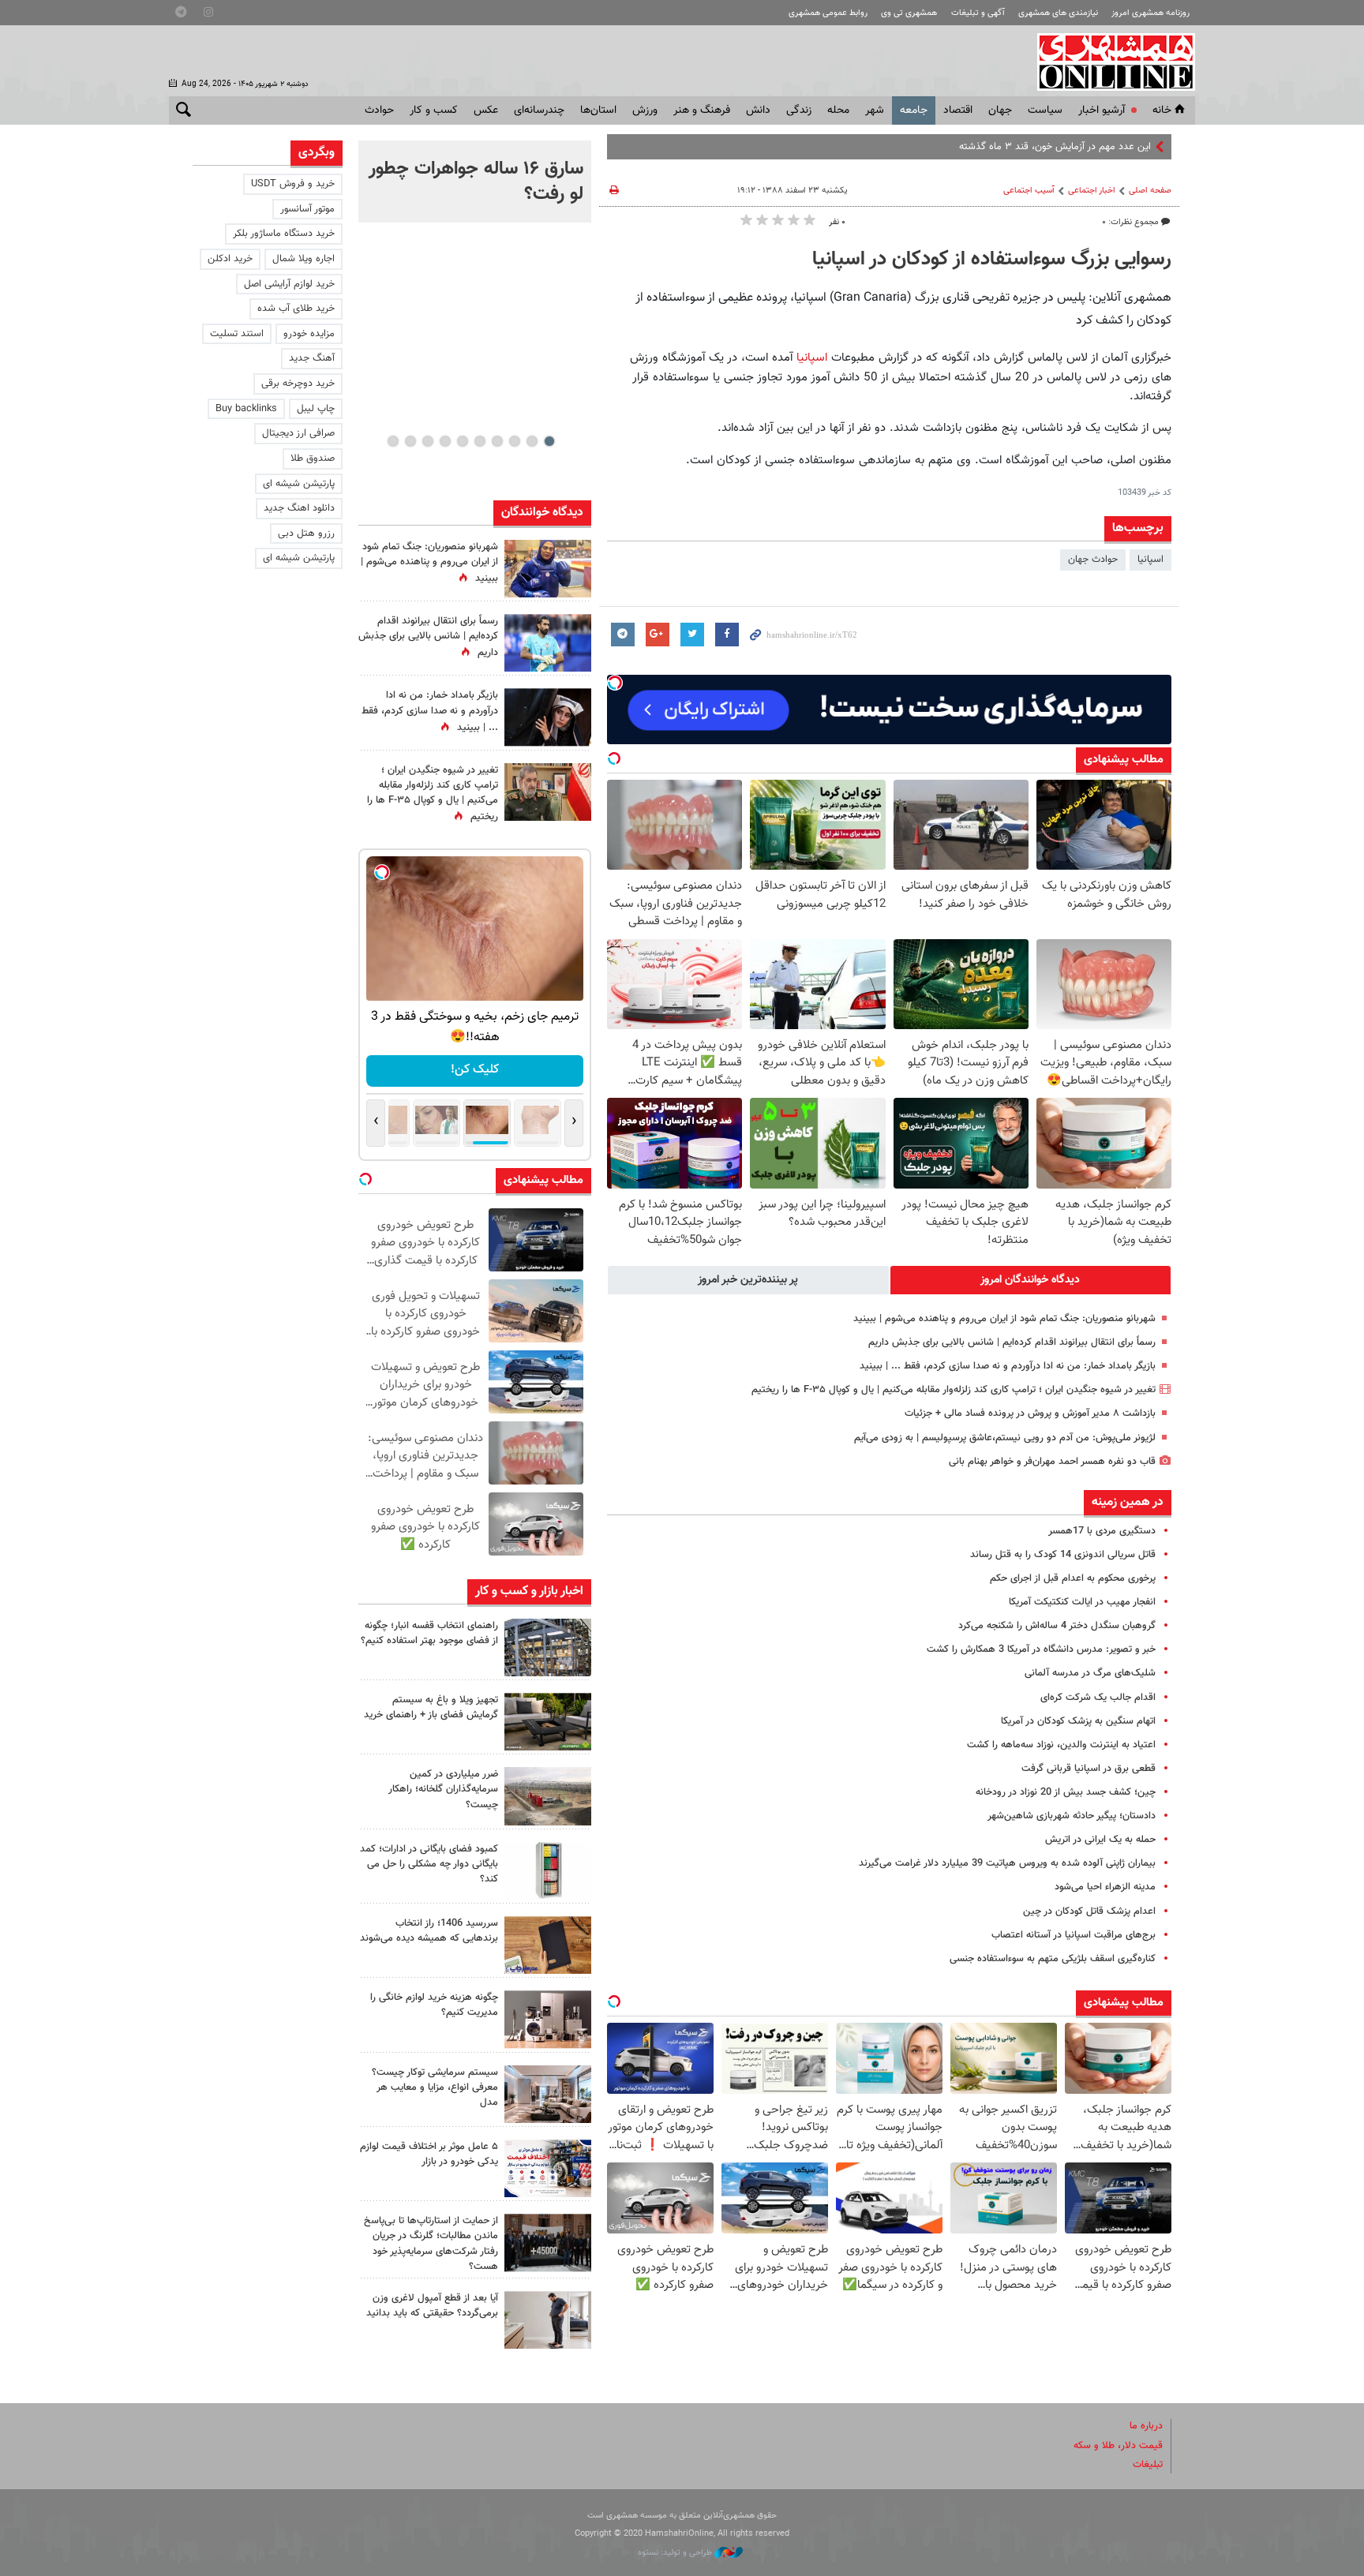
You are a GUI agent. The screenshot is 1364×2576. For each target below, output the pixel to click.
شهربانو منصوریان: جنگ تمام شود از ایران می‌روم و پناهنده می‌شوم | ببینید (1004, 1319)
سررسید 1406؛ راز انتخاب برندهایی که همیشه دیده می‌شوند (429, 1931)
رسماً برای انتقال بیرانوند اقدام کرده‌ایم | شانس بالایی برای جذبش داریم (1012, 1342)
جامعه (914, 110)
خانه (1162, 110)
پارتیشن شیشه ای (299, 484)
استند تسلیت (237, 334)
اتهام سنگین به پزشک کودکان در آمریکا (1078, 1721)
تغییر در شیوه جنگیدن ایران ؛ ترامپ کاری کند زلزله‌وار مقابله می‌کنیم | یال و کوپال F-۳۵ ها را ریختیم (954, 1390)
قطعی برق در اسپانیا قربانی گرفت (1089, 1769)
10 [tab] (393, 441)
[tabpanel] (475, 182)
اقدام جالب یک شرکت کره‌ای (1098, 1698)
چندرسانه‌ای (539, 110)
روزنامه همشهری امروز (1150, 13)
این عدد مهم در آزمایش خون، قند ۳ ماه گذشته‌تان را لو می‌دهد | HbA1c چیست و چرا (976, 147)
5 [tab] (480, 441)
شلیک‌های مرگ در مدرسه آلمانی (1090, 1673)
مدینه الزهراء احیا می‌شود (1105, 1887)
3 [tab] (514, 441)
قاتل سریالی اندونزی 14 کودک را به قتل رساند (1063, 1555)
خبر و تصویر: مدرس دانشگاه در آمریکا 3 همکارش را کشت (1041, 1649)
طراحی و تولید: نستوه (676, 2553)
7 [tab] (445, 441)
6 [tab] (462, 441)
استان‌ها (598, 110)
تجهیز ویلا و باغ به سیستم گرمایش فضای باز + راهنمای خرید (431, 1707)
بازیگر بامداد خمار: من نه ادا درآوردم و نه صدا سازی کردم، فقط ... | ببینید (1008, 1366)
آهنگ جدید (312, 358)
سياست (1045, 110)
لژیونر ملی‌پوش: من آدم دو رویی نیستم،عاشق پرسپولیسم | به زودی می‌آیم (1005, 1438)
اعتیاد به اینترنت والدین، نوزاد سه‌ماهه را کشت (1061, 1745)
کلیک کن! (475, 1070)
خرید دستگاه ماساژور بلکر (284, 234)
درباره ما (1146, 2426)
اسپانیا (812, 358)
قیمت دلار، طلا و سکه (1118, 2446)
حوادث (379, 110)
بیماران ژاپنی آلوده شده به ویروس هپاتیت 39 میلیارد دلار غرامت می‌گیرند (1007, 1863)
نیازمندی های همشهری (1058, 13)
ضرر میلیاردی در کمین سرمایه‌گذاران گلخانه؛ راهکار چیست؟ (443, 1789)
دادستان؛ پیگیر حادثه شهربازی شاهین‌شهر (1072, 1816)
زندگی (799, 110)
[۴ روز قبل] (548, 2320)
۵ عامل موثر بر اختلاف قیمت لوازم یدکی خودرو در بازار (429, 2154)
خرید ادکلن (230, 259)
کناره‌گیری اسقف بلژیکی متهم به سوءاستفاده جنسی (1053, 1959)
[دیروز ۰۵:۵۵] (548, 792)
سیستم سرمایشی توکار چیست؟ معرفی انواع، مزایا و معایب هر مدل (435, 2087)
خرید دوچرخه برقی (298, 384)
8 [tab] (427, 441)
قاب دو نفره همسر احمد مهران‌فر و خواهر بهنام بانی (1052, 1462)
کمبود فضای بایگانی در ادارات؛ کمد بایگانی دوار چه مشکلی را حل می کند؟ (429, 1864)
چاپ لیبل (316, 409)
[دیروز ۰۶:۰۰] (548, 643)
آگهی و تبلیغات (978, 13)
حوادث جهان (1093, 560)
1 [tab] (549, 441)
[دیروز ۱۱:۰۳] (548, 717)
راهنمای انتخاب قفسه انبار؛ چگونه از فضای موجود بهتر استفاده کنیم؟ (429, 1633)
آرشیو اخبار (1102, 110)
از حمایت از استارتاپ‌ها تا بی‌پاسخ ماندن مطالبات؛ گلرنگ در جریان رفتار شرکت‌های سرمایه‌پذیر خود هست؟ (431, 2244)
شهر (875, 110)
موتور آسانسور (307, 209)
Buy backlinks (246, 409)
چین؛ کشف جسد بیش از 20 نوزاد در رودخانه (1066, 1792)
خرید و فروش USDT (293, 184)
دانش (758, 110)
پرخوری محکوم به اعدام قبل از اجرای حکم (1073, 1578)
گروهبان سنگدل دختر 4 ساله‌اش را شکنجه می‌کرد (1057, 1626)
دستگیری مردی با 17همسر (1102, 1531)
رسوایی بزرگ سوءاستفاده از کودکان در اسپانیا (992, 260)
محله (838, 110)
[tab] (1031, 1280)
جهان (1000, 110)
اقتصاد (958, 110)
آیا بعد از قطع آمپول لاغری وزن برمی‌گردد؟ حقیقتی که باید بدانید (432, 2306)
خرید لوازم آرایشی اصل (289, 284)
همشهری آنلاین (1108, 62)
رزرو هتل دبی (306, 534)
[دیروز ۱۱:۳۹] (548, 569)
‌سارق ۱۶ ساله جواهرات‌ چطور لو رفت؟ (476, 182)
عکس (486, 110)
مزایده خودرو (309, 334)
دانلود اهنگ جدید (299, 508)
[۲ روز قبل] (548, 1722)
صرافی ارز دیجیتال (298, 433)
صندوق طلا (313, 459)
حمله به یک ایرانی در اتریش (1100, 1840)
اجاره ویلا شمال (304, 259)
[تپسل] (615, 683)
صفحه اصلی (1150, 191)
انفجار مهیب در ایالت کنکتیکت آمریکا (1082, 1602)
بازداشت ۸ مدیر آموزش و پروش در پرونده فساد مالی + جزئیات (1030, 1413)
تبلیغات (1148, 2465)
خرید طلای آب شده (296, 309)
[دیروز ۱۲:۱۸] (548, 1647)
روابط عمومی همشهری (828, 13)
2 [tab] (532, 441)
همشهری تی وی (909, 13)
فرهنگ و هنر (702, 110)
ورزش (645, 110)
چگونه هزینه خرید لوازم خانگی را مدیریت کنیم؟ (434, 2005)
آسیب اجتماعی (1029, 191)
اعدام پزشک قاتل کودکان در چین (1089, 1911)
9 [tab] (410, 441)
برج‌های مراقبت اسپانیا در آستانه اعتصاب (1074, 1935)
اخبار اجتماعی (1092, 191)
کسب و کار (434, 110)
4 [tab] (497, 441)
